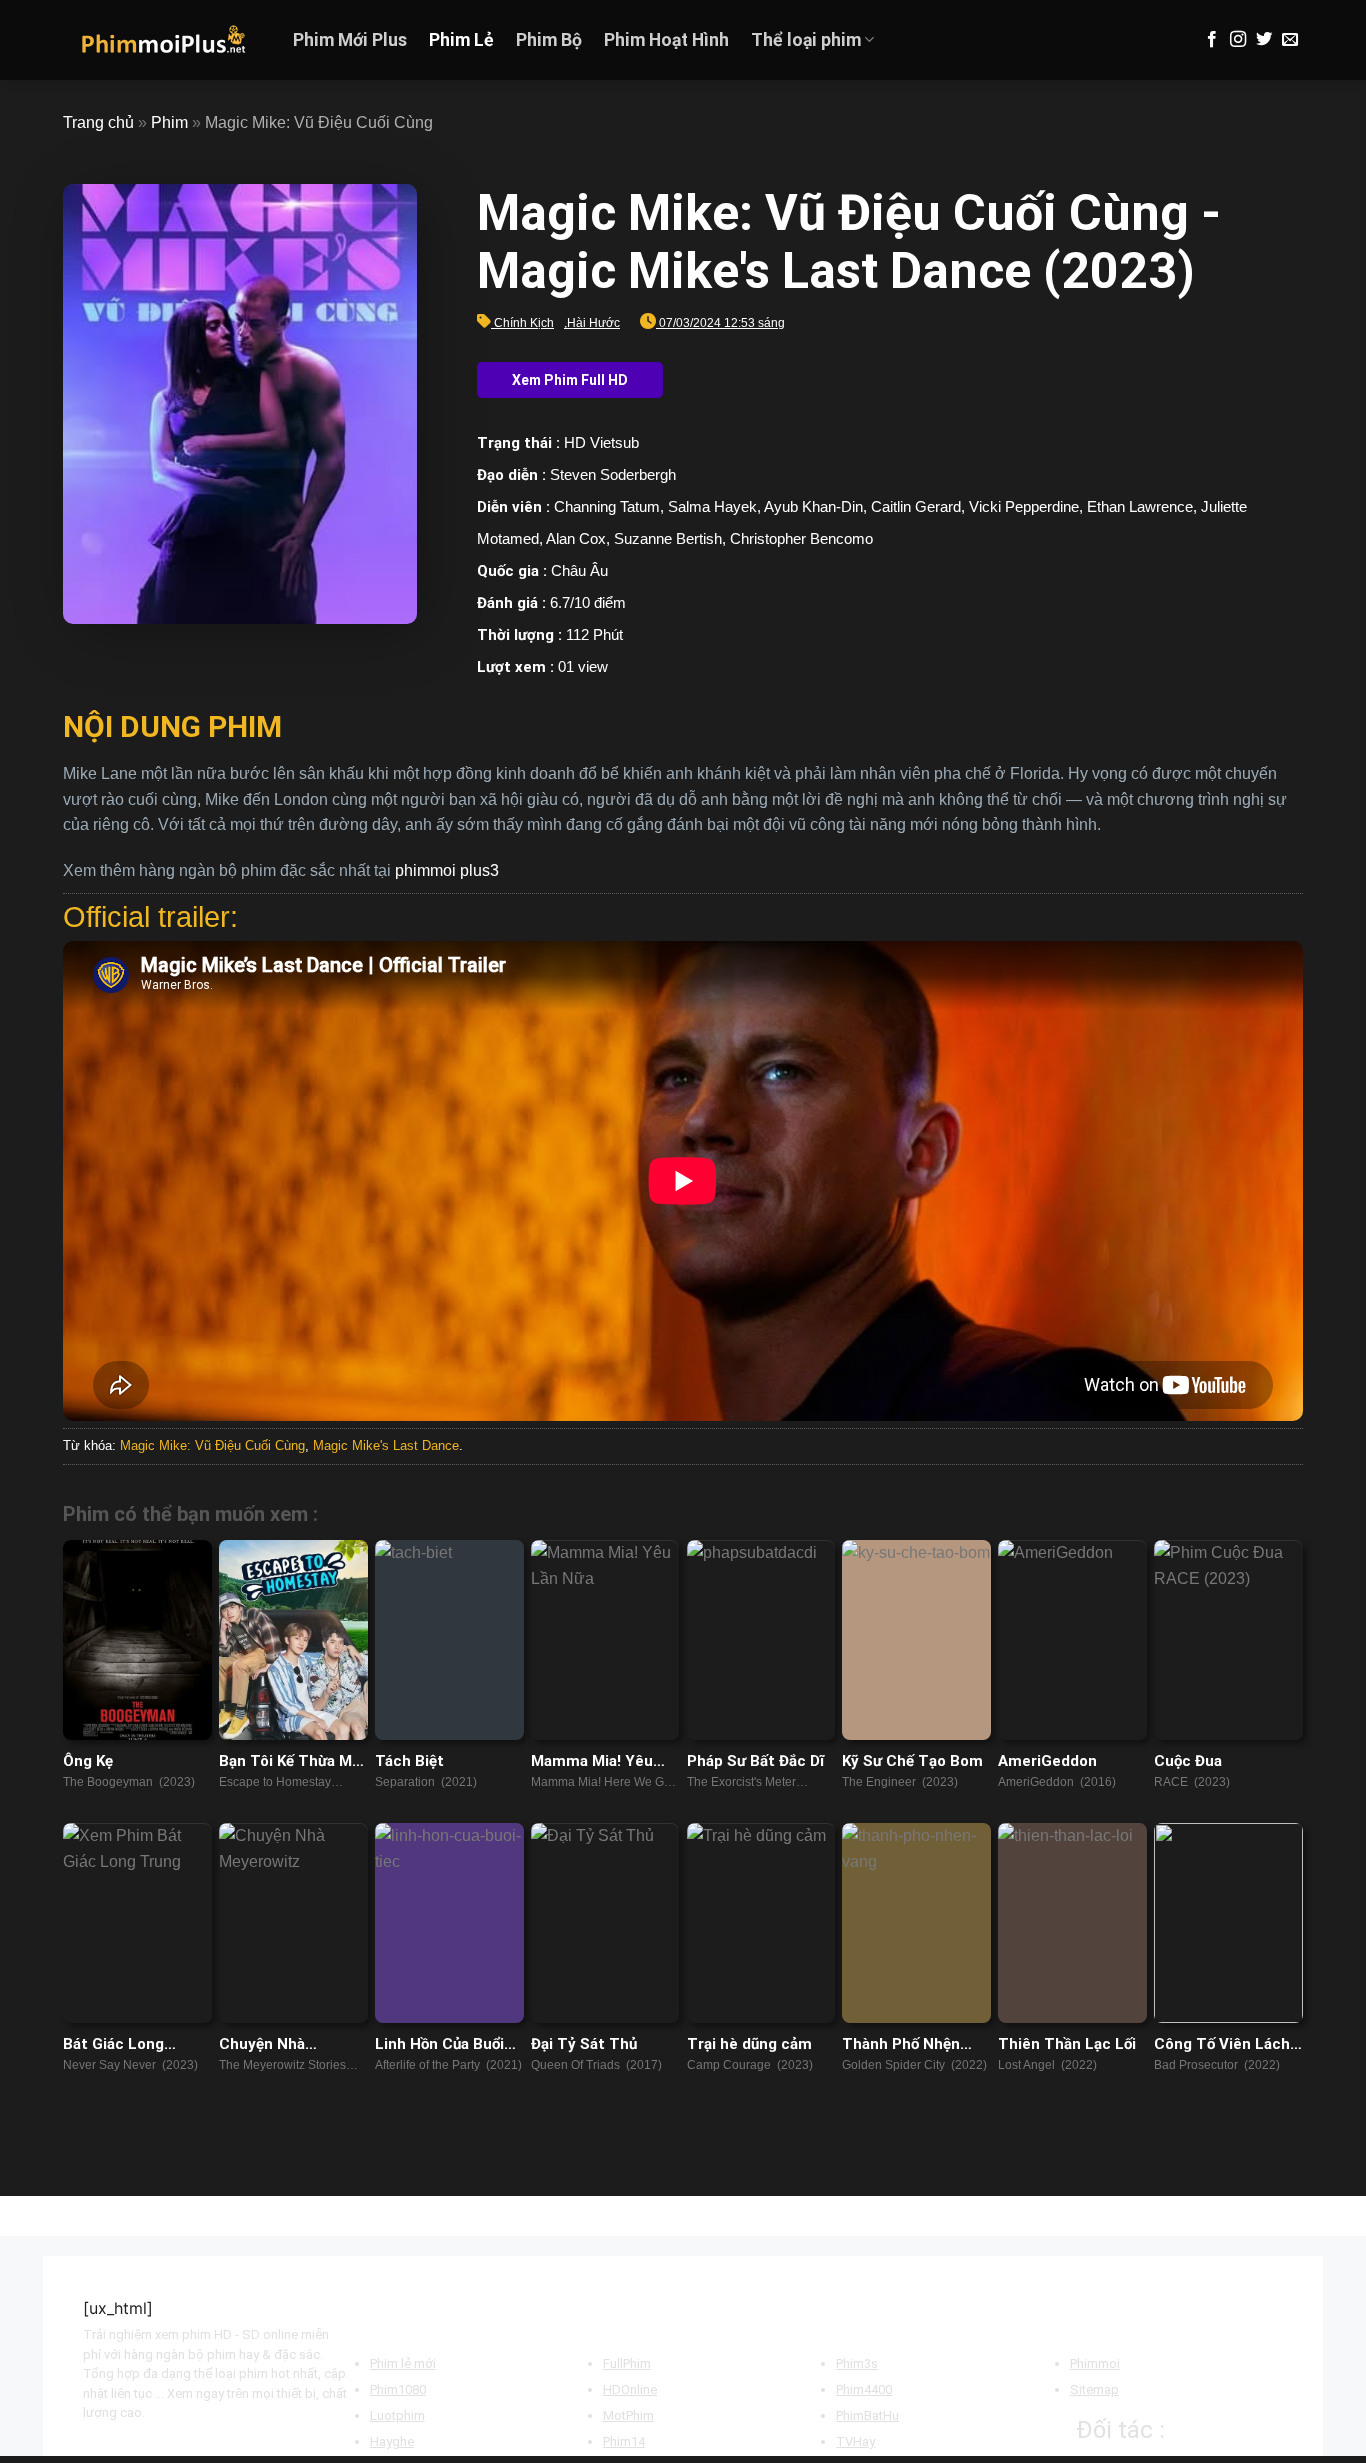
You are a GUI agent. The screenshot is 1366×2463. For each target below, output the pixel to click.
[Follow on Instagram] (1238, 40)
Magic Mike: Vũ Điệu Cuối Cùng (212, 1445)
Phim (169, 122)
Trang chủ (98, 122)
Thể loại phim (806, 40)
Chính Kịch (524, 323)
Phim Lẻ (461, 40)
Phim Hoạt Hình (666, 40)
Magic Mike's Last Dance (386, 1445)
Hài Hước (593, 323)
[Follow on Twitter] (1264, 40)
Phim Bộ (549, 40)
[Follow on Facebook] (1212, 40)
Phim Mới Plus (350, 40)
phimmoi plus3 (447, 870)
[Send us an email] (1290, 40)
